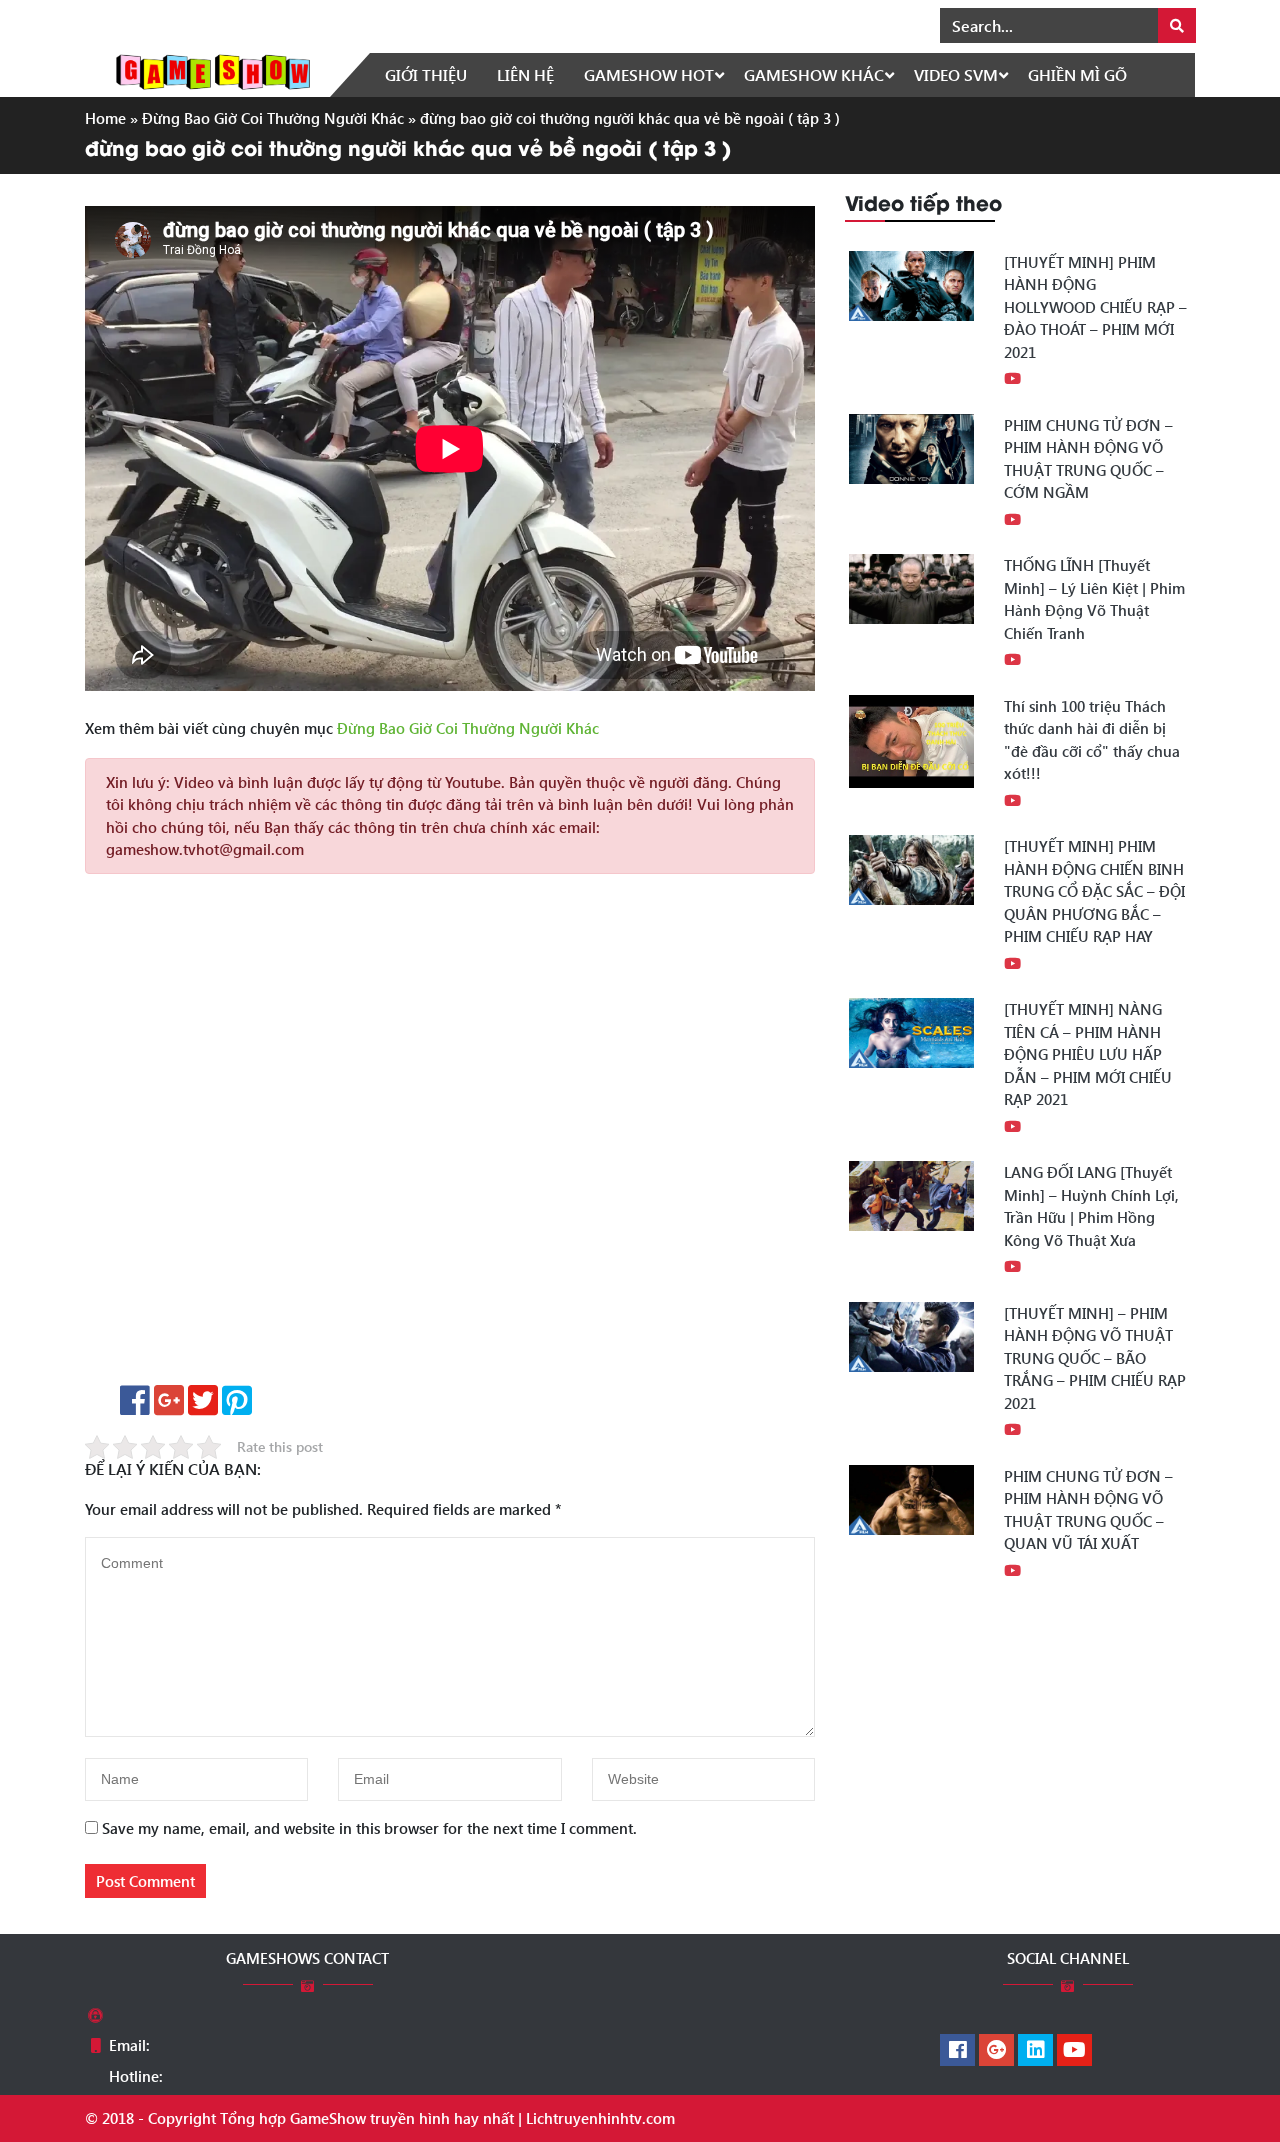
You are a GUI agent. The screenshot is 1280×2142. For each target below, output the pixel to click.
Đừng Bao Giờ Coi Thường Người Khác (273, 118)
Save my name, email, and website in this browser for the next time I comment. (369, 1828)
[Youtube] (1074, 2051)
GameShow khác (814, 74)
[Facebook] (957, 2051)
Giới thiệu (426, 74)
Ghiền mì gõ (1077, 74)
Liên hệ (525, 74)
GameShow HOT (649, 74)
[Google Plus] (996, 2051)
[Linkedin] (1035, 2051)
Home (105, 118)
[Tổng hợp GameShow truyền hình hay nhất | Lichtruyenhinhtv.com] (213, 70)
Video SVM (956, 74)
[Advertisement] (450, 1136)
